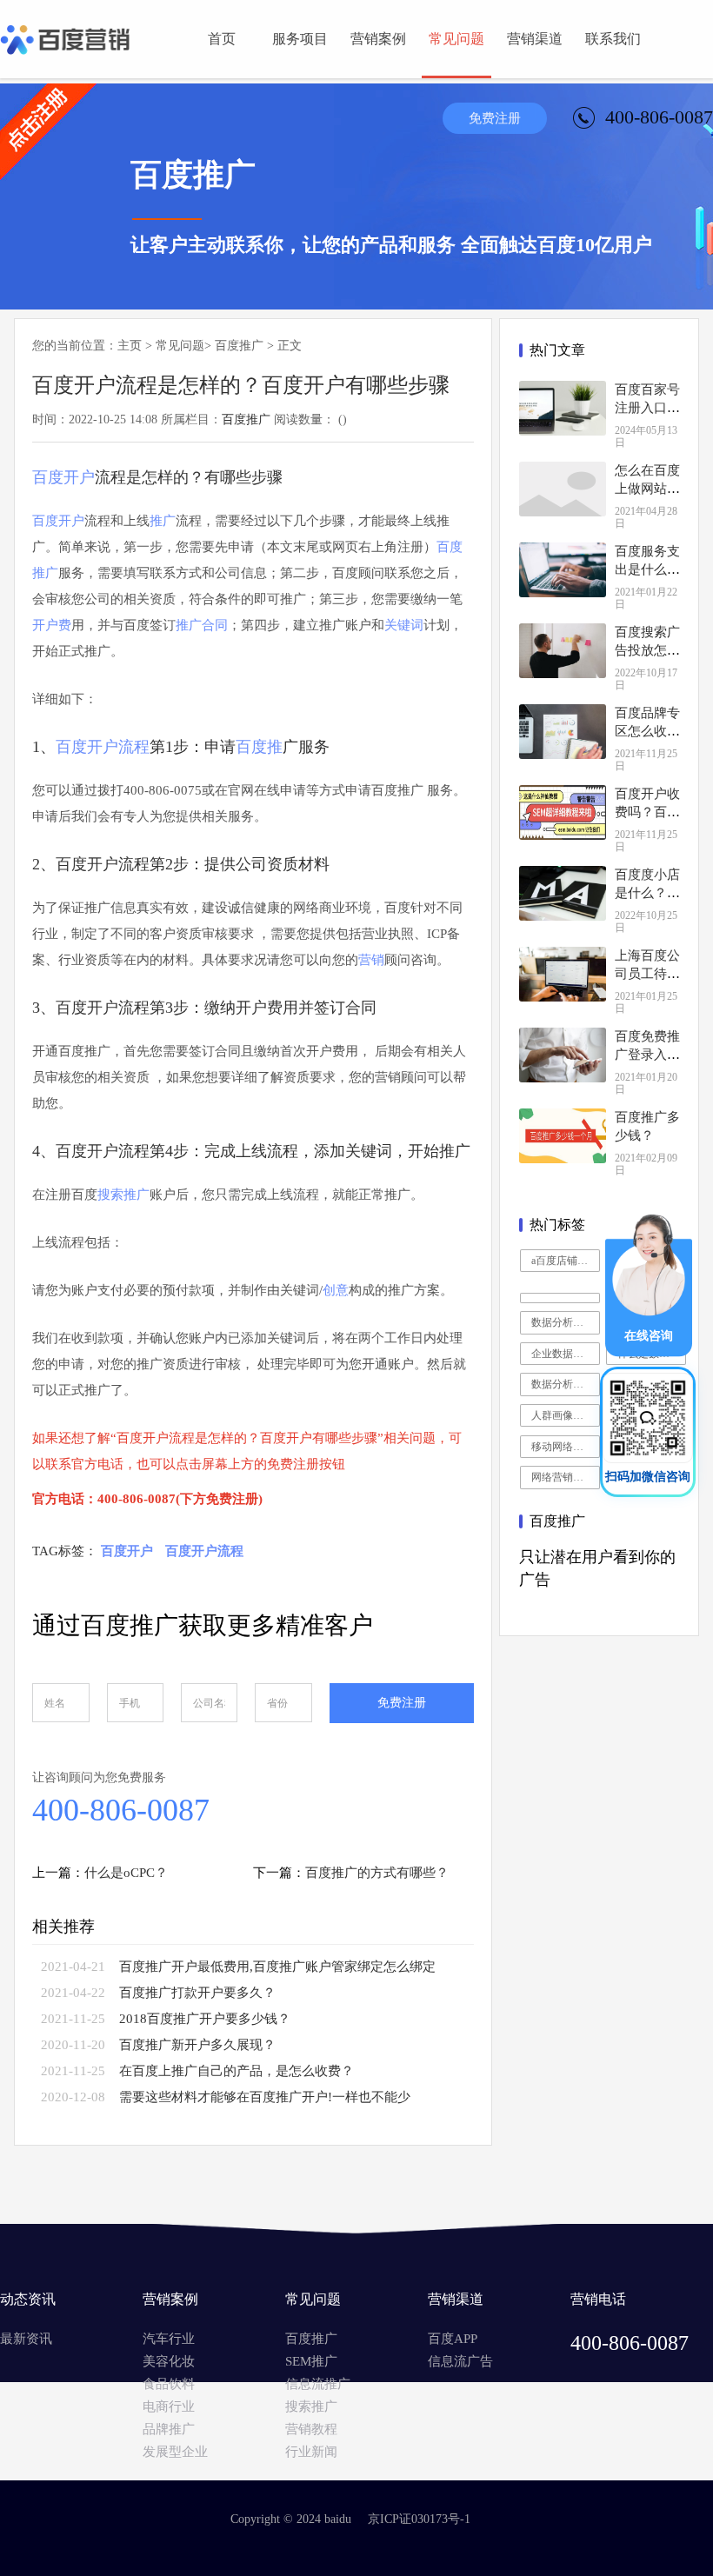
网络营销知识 (563, 1477)
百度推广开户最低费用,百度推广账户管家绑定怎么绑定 (277, 1967)
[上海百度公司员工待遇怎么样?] (563, 974)
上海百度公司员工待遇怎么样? (647, 974)
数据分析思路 (563, 1384)
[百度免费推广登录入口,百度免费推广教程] (563, 1055)
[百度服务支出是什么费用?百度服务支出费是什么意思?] (563, 570)
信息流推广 (318, 2384)
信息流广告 (460, 2361)
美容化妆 (169, 2361)
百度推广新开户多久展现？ (197, 2045)
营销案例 (378, 39)
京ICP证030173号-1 (419, 2519)
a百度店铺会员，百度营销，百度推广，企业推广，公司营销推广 (566, 1261)
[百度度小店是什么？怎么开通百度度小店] (563, 893)
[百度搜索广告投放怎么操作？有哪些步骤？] (563, 651)
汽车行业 (169, 2339)
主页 (130, 346)
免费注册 (495, 118)
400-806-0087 (121, 1810)
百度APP (453, 2339)
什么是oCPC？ (126, 1873)
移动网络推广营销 (566, 1447)
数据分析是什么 (566, 1322)
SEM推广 (311, 2361)
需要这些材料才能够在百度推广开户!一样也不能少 (265, 2097)
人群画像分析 (563, 1415)
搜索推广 (311, 2406)
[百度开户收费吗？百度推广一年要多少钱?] (563, 812)
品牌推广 (169, 2429)
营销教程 (311, 2429)
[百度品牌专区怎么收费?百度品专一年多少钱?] (563, 732)
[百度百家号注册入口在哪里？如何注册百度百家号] (563, 408)
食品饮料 (169, 2384)
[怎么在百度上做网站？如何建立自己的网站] (563, 489)
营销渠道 (535, 39)
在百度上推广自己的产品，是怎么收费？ (237, 2071)
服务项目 (300, 39)
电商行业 (169, 2406)
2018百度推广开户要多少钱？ (205, 2019)
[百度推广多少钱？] (563, 1136)
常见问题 (456, 39)
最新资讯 (26, 2339)
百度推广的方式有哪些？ (377, 1873)
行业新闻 (311, 2452)
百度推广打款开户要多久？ (197, 1993)
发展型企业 (175, 2452)
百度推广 (239, 346)
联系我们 (613, 39)
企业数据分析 (563, 1354)
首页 (222, 39)
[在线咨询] (649, 1352)
